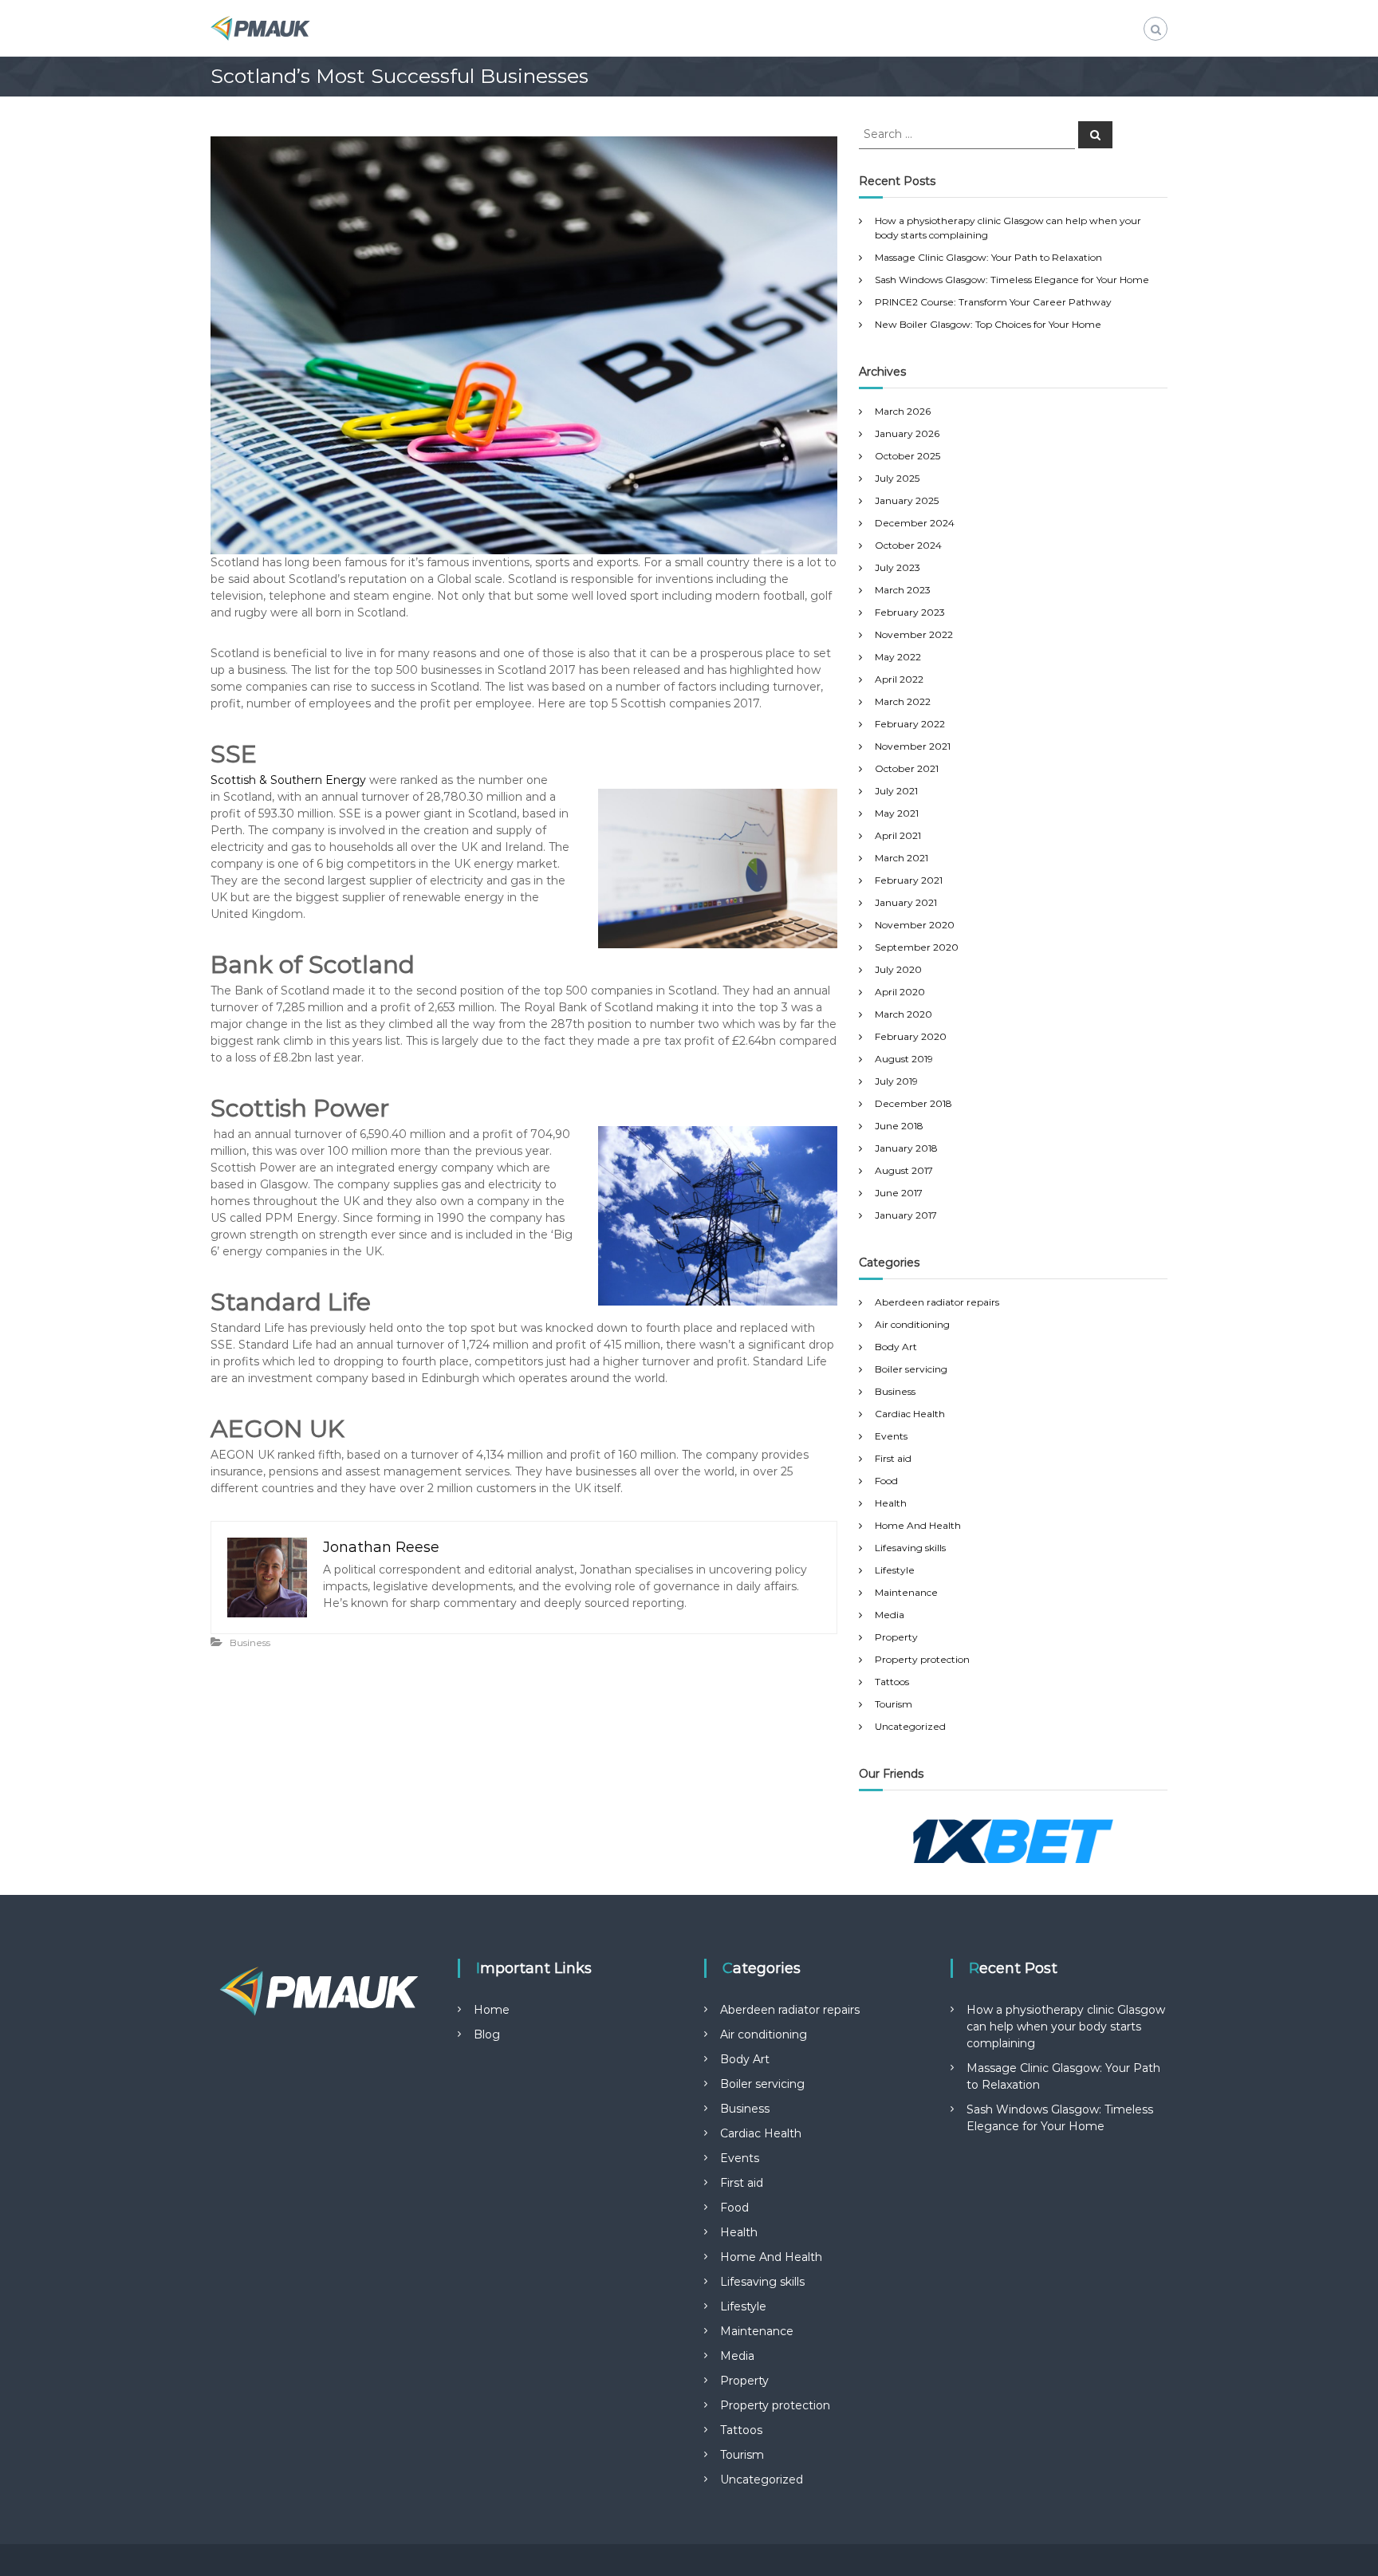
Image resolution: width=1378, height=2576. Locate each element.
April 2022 (899, 679)
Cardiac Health (910, 1414)
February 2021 (909, 880)
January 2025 (907, 500)
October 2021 (907, 768)
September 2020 (917, 947)
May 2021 (897, 813)
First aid (893, 1458)
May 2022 (898, 657)
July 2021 (896, 791)
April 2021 (898, 835)
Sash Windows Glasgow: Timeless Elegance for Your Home (1012, 280)
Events (891, 1436)
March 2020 (904, 1014)
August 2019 (904, 1059)
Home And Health (918, 1525)
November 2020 (915, 925)
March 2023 (903, 590)
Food (886, 1481)
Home (492, 2010)
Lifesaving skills (910, 1548)
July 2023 (898, 567)
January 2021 (906, 902)
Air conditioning (912, 1324)
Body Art (896, 1347)
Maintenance (906, 1592)
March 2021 (902, 858)
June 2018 (899, 1126)
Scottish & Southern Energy (288, 780)
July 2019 (896, 1081)
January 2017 (906, 1215)
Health (891, 1503)
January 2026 (907, 433)
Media (890, 1615)
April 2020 (900, 992)
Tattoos (892, 1682)
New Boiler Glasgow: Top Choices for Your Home (988, 324)
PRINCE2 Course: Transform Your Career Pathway (993, 302)
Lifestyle (895, 1570)
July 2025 (897, 478)
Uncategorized (910, 1726)
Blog (487, 2034)
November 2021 (913, 746)
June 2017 (899, 1193)
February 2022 (910, 724)
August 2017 (904, 1170)
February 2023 (910, 612)
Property (896, 1637)
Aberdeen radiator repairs (937, 1302)
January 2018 (906, 1148)
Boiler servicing (911, 1369)
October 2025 (908, 456)
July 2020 (898, 969)
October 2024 (908, 545)
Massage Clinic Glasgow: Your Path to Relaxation (988, 257)
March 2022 (903, 701)
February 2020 (911, 1036)
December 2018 (913, 1103)
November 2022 (914, 634)
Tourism (894, 1704)
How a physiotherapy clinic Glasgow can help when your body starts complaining (1066, 2027)
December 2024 (915, 523)
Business (250, 1642)
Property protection (922, 1659)
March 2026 (903, 411)
